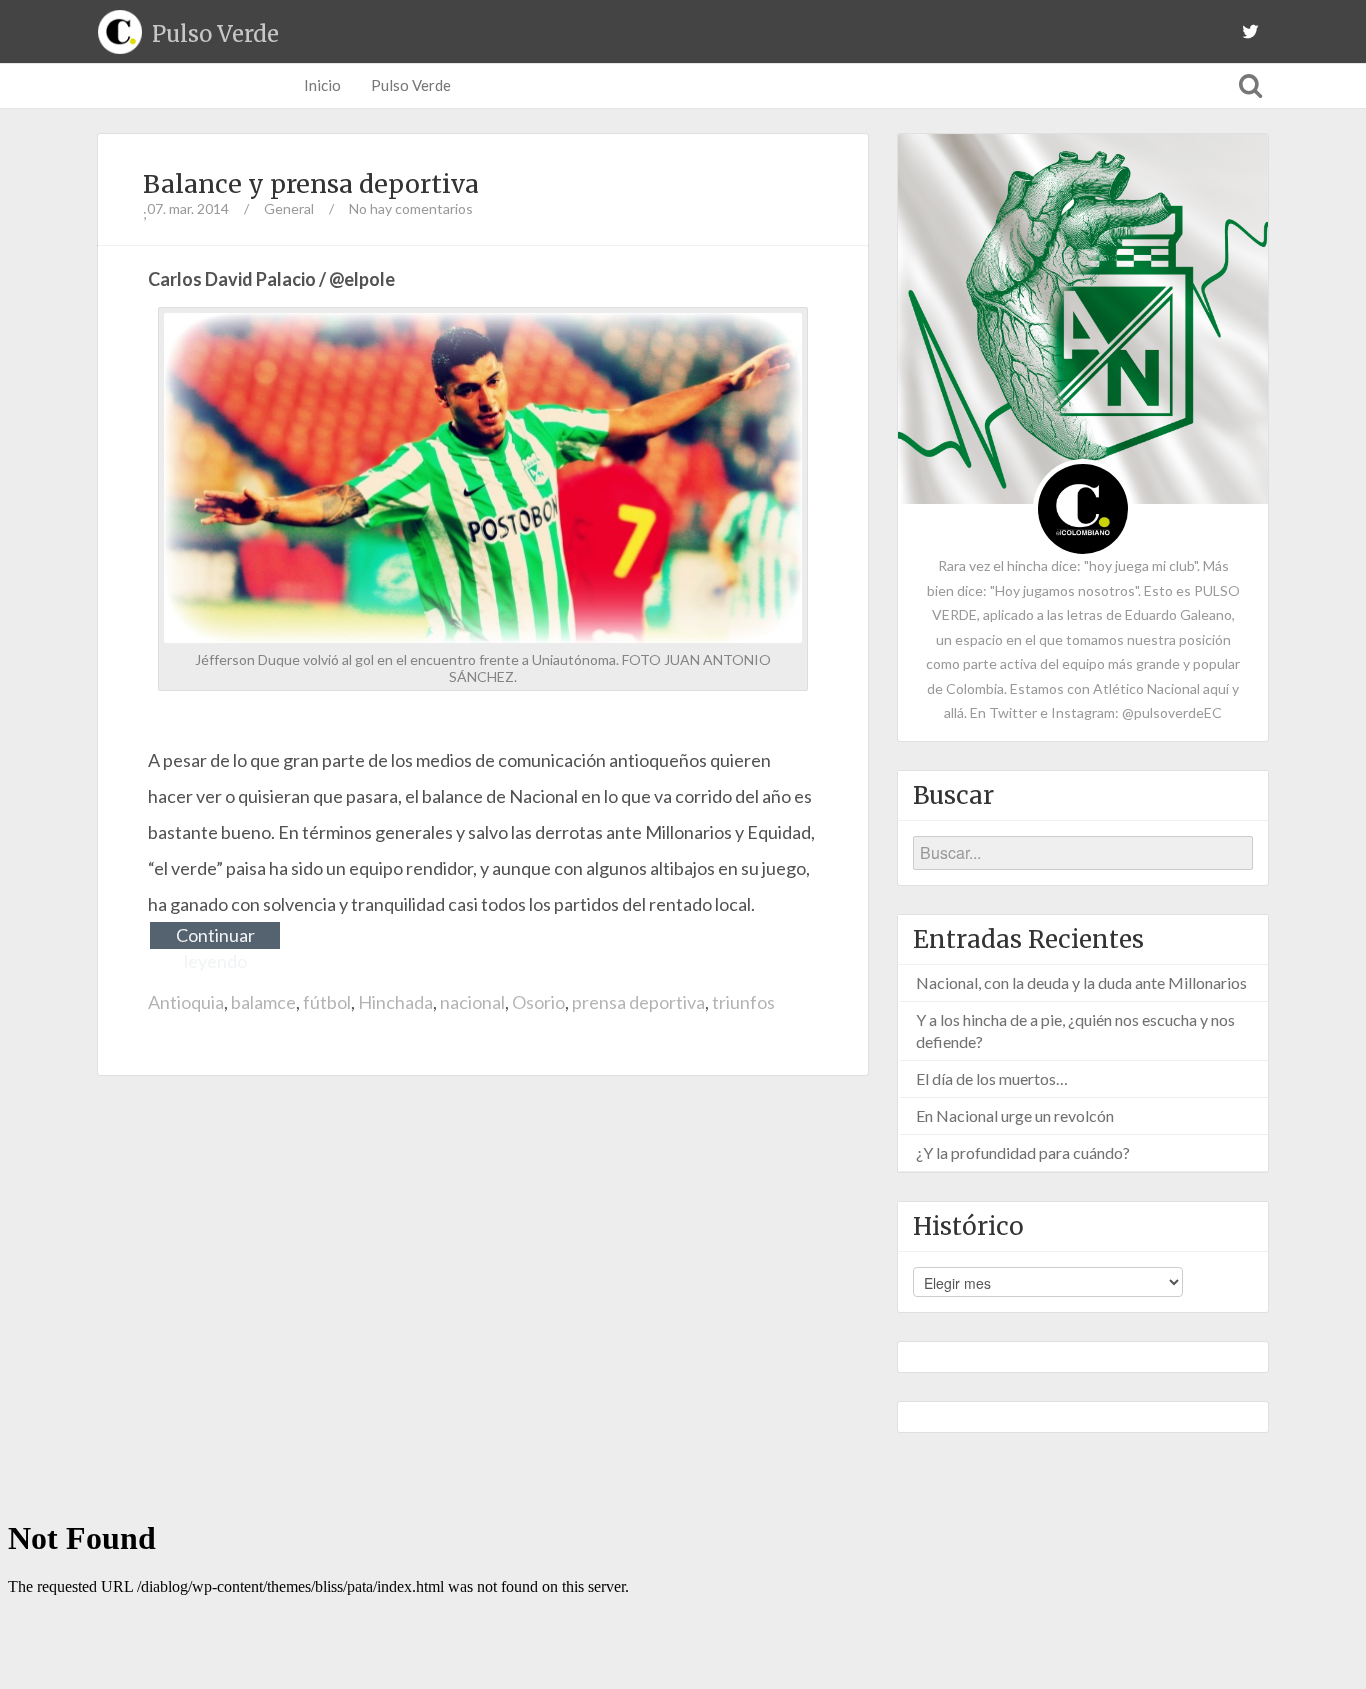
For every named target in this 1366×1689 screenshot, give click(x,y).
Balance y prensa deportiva (311, 184)
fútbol (327, 1002)
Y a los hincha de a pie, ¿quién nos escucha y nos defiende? (1075, 1030)
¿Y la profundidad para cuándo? (1023, 1152)
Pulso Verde (411, 85)
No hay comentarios (411, 208)
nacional (472, 1002)
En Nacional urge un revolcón (1015, 1115)
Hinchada (395, 1002)
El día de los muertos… (992, 1078)
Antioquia (186, 1002)
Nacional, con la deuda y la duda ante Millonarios (1081, 982)
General (289, 208)
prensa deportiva (638, 1002)
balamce (263, 1002)
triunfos (743, 1002)
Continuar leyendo (215, 936)
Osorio (538, 1002)
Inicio (322, 85)
